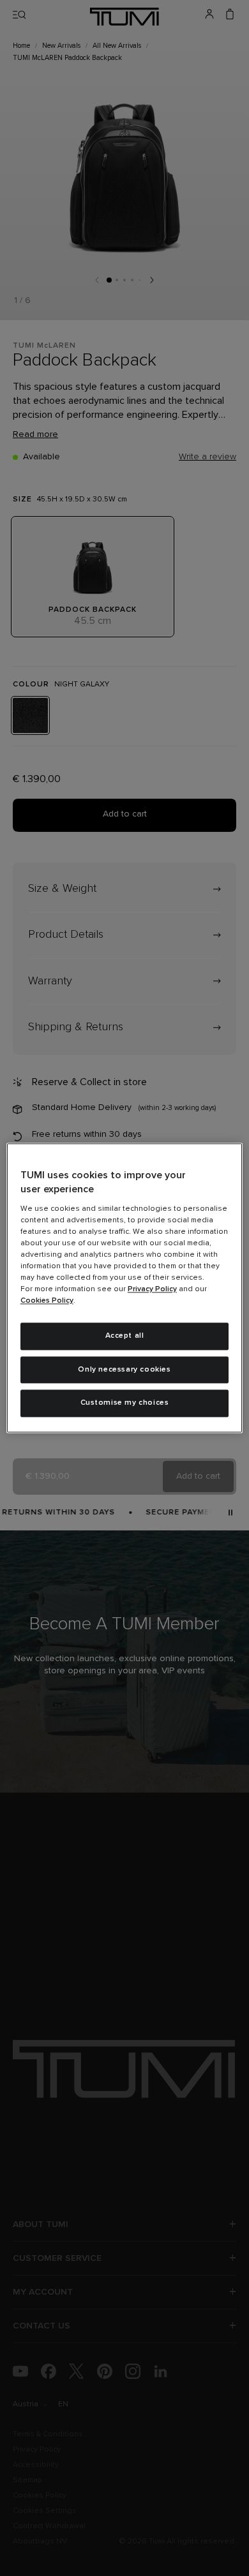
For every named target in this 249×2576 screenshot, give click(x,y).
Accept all (125, 1336)
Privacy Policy (152, 1289)
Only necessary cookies (124, 1370)
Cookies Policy (47, 1301)
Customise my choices (125, 1403)
